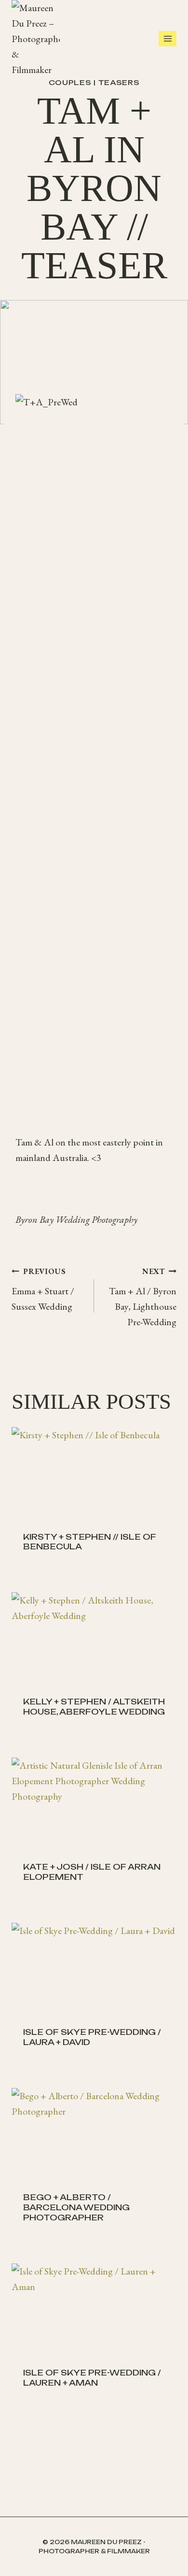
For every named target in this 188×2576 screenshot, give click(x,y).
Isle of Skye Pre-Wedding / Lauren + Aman (92, 2378)
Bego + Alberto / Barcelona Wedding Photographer (76, 2207)
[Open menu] (168, 38)
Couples (70, 82)
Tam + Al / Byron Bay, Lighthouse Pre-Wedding (143, 1297)
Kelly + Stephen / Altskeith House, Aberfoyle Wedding (94, 1707)
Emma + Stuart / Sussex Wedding (43, 1289)
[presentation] (94, 1474)
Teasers (119, 82)
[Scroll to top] (178, 2557)
